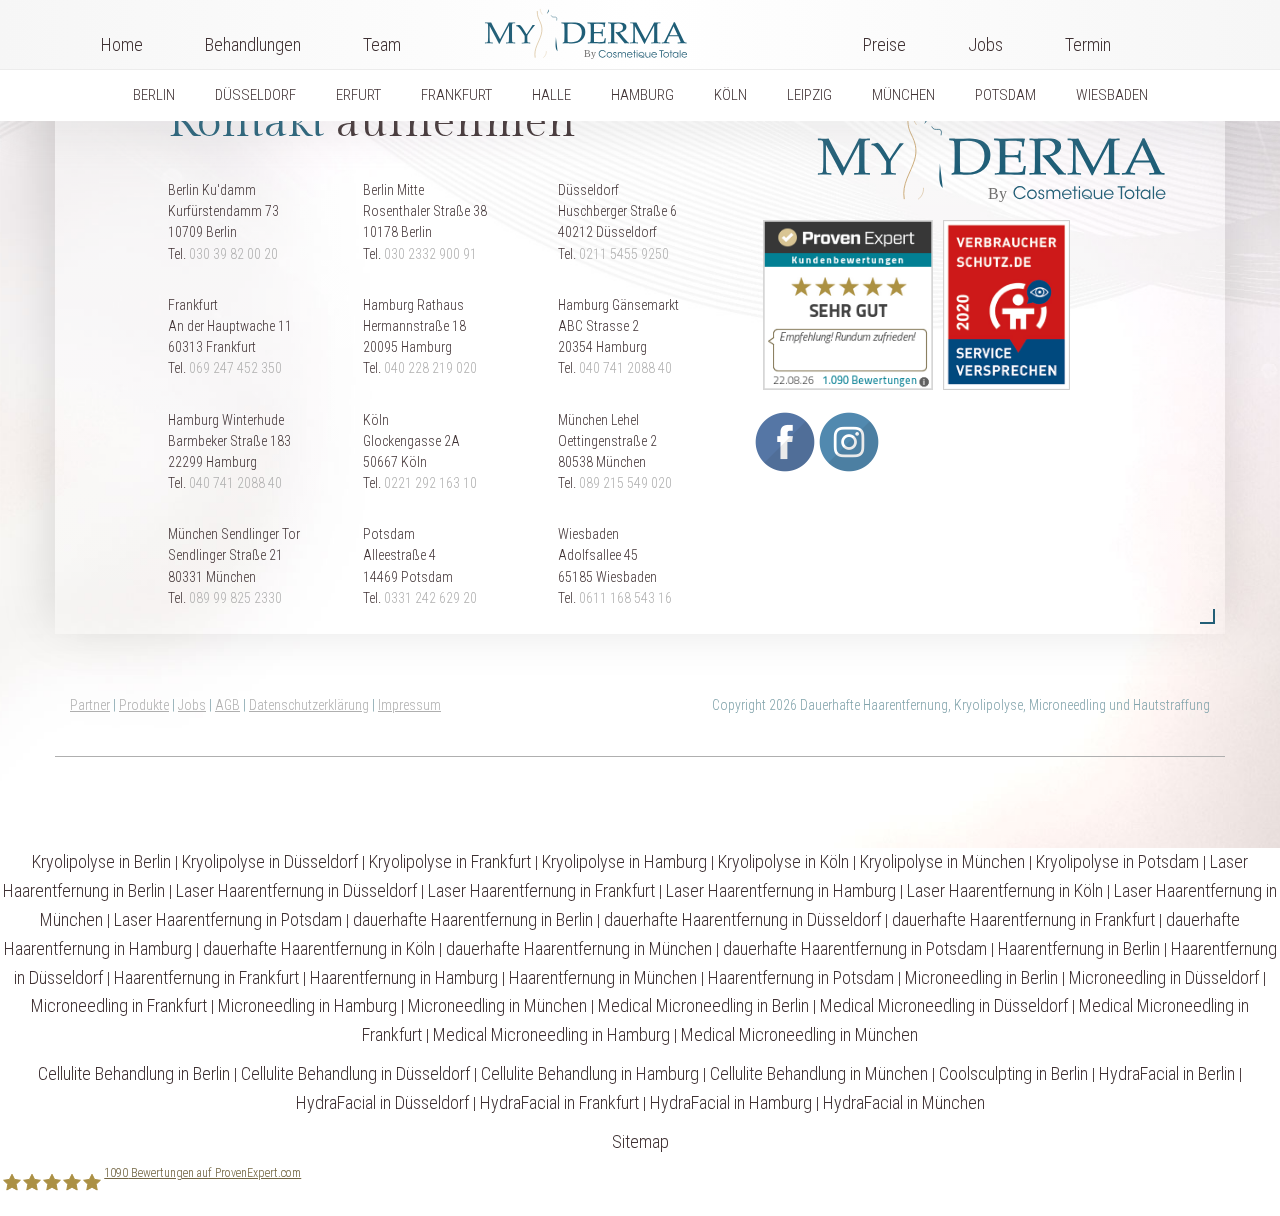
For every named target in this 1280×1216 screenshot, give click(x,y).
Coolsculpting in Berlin (1013, 1073)
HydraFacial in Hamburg (731, 1102)
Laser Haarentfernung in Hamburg (781, 890)
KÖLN (730, 95)
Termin (1088, 44)
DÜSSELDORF (255, 95)
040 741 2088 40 (625, 368)
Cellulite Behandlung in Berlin (134, 1073)
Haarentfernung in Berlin (1079, 948)
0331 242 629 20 (430, 598)
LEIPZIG (809, 95)
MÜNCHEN (903, 95)
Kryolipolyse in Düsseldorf (270, 861)
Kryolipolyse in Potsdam (1117, 861)
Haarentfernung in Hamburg (404, 977)
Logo (632, 30)
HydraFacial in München (904, 1102)
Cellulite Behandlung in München (819, 1073)
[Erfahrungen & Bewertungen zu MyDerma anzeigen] (843, 304)
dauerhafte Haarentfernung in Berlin (473, 919)
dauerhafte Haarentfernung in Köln (319, 948)
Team (382, 44)
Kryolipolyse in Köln (783, 861)
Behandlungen (253, 44)
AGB (227, 705)
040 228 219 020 (430, 368)
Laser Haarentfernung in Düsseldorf (296, 890)
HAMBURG (642, 95)
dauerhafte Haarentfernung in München (579, 948)
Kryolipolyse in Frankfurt (450, 861)
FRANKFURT (456, 95)
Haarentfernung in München (603, 977)
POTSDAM (1005, 95)
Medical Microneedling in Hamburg (551, 1034)
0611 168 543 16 (625, 598)
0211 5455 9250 (624, 254)
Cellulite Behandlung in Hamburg (590, 1073)
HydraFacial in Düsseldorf (382, 1102)
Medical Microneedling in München (799, 1034)
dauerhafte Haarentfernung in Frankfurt (1023, 919)
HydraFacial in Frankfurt (559, 1102)
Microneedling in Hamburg (307, 1005)
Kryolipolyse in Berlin (101, 861)
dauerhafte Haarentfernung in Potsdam (855, 948)
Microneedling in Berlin (981, 977)
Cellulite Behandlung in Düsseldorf (355, 1073)
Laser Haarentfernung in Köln (1005, 890)
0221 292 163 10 (430, 483)
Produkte (144, 705)
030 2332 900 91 (430, 254)
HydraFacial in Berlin (1167, 1073)
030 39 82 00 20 (233, 254)
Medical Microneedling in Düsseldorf (944, 1005)
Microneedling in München (497, 1005)
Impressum (409, 705)
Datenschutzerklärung (309, 705)
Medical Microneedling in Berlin (703, 1005)
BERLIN (154, 95)
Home (122, 44)
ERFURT (358, 95)
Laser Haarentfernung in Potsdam (228, 919)
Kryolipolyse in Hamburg (624, 861)
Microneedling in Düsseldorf (1164, 977)
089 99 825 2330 (235, 598)
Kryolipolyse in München (942, 861)
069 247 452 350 (235, 368)
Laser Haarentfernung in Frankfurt (541, 890)
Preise (884, 44)
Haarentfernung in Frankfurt (206, 977)
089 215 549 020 (625, 483)
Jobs (985, 44)
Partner (90, 705)
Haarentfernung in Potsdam (801, 977)
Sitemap (640, 1141)
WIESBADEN (1112, 95)
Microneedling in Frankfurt (119, 1005)
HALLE (551, 95)
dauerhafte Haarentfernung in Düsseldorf (742, 919)
